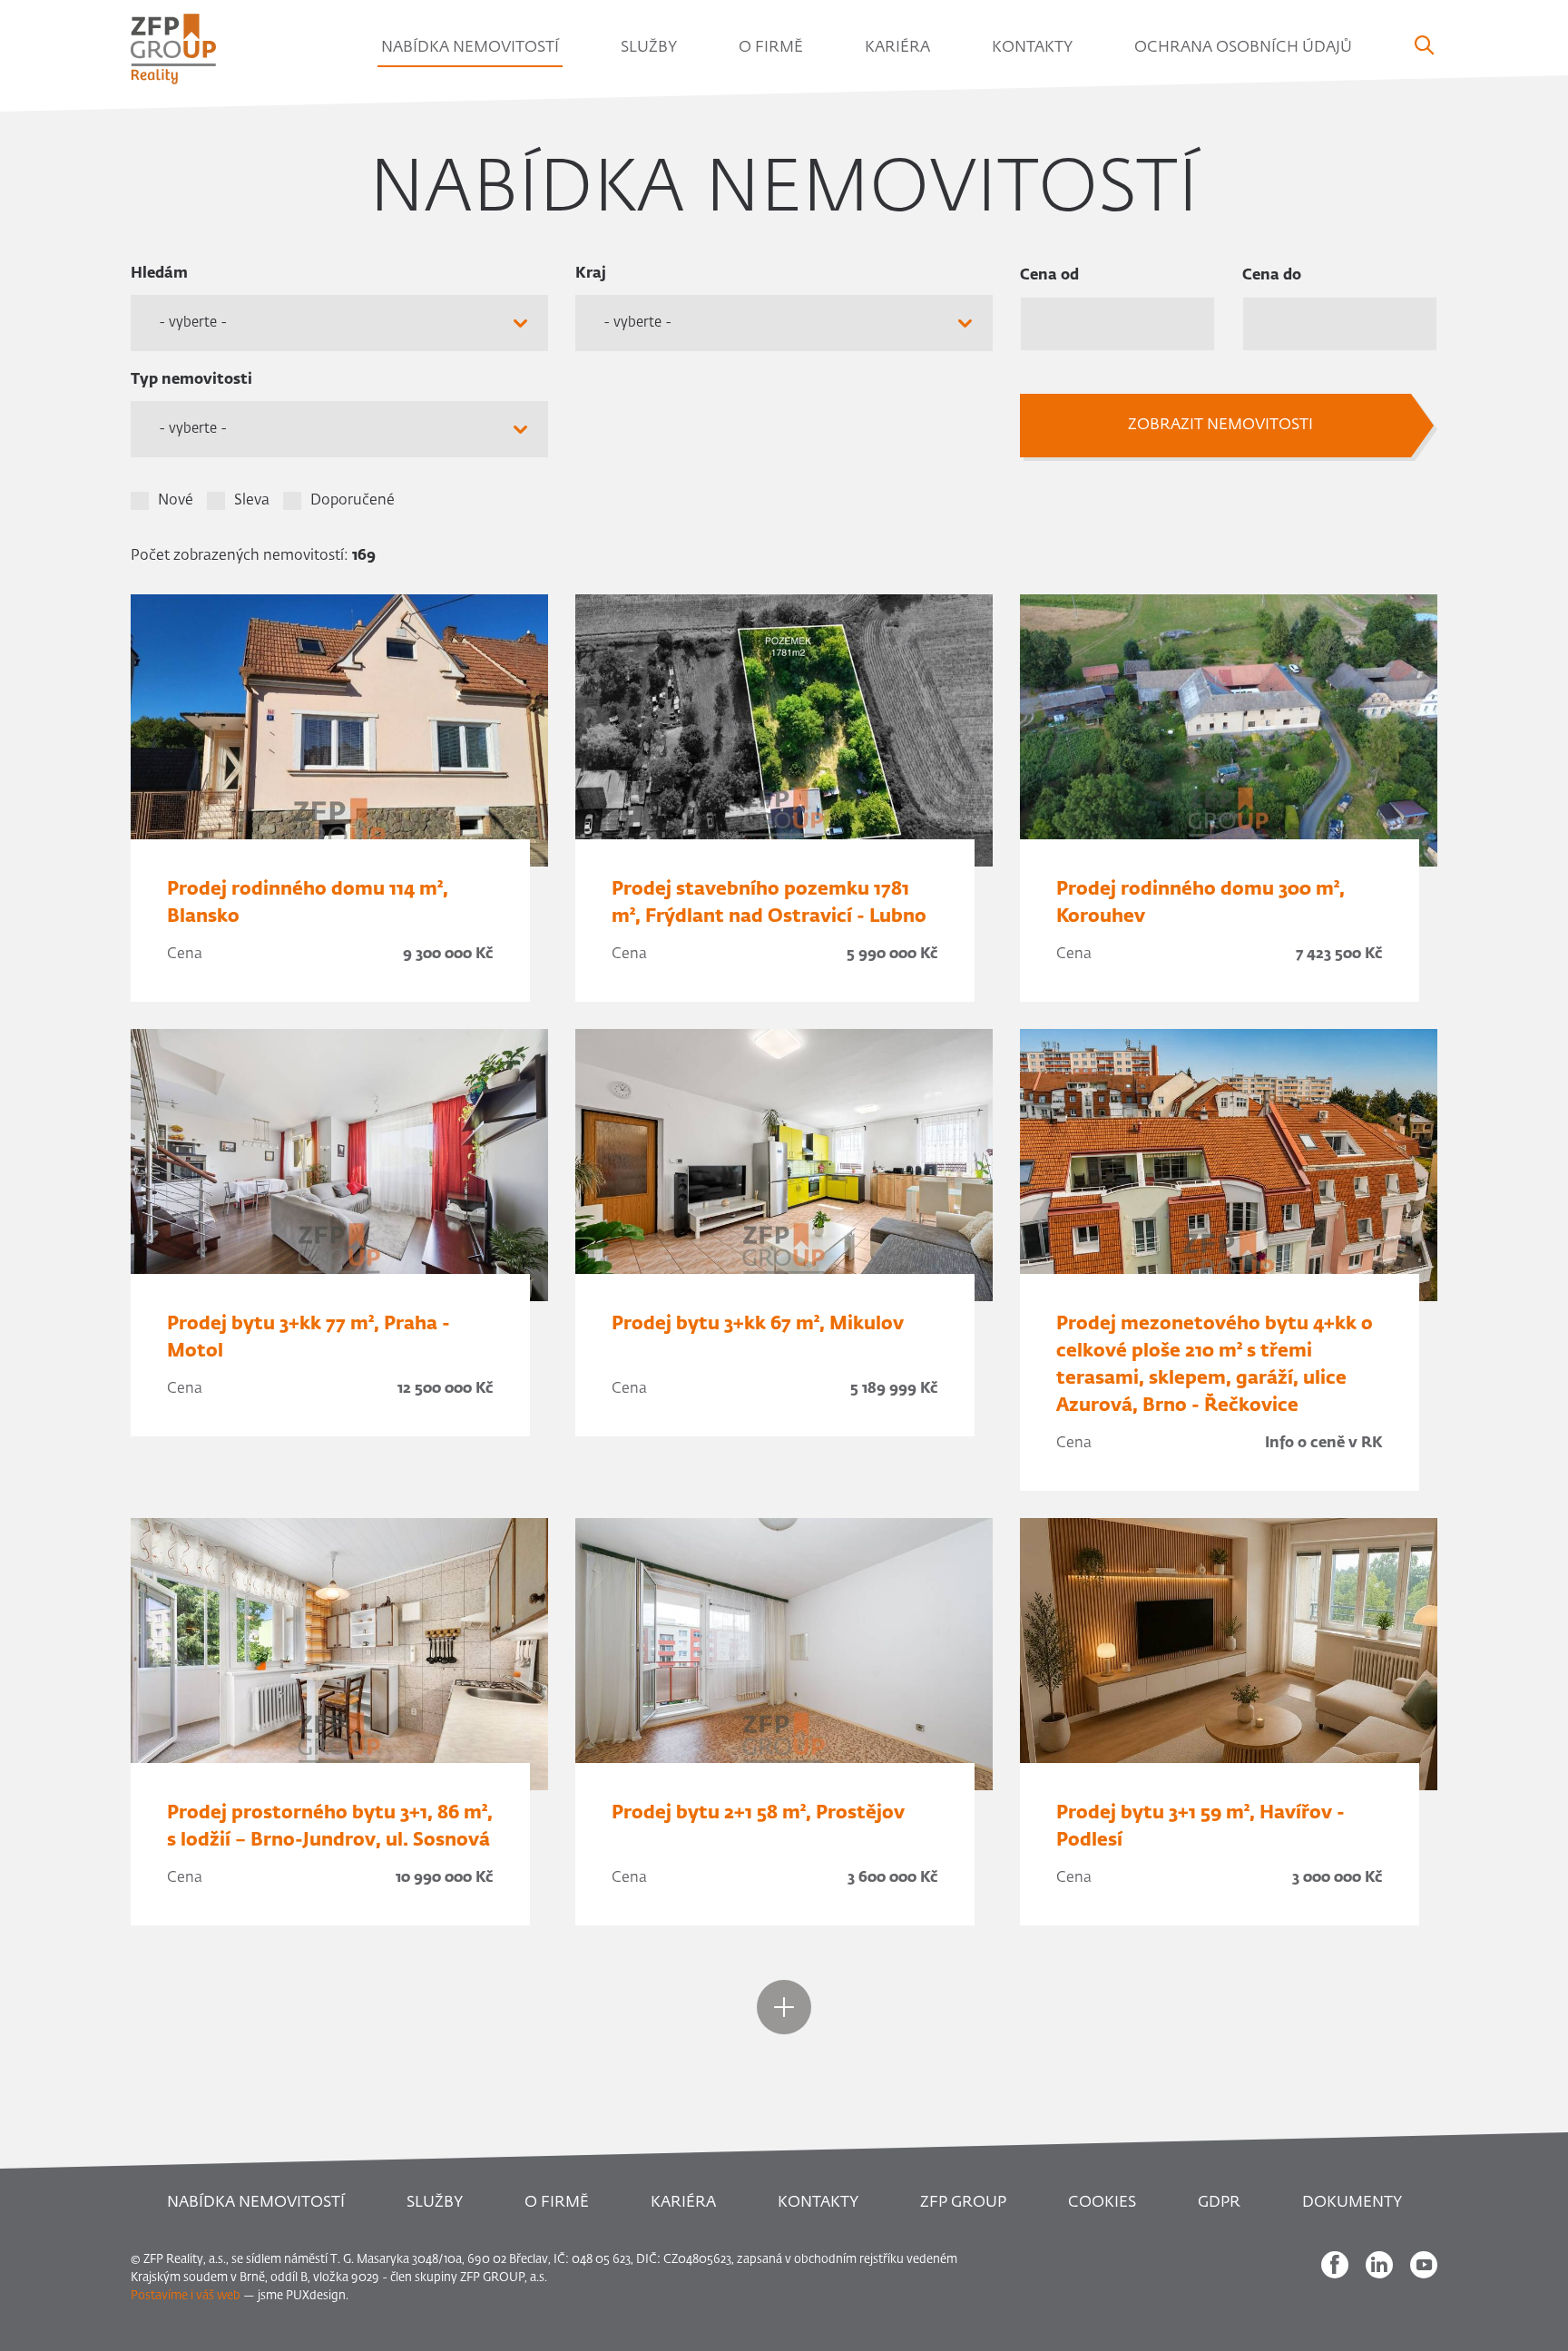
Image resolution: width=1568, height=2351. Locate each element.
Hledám (159, 274)
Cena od (1049, 276)
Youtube (1424, 2265)
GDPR (1219, 2203)
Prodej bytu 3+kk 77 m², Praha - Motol (309, 1337)
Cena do (1272, 276)
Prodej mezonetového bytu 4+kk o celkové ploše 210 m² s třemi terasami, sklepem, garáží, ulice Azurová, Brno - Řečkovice (1215, 1365)
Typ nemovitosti (191, 380)
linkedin (1379, 2265)
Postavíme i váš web (186, 2296)
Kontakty (1032, 48)
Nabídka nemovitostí (470, 48)
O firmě (771, 48)
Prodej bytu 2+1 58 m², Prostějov (758, 1813)
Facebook (1335, 2265)
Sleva (252, 501)
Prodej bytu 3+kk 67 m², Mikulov (758, 1324)
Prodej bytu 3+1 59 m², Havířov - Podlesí (1200, 1827)
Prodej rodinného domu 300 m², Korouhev (1200, 903)
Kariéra (897, 48)
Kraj (591, 274)
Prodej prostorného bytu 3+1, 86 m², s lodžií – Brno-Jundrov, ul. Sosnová (330, 1827)
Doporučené (353, 501)
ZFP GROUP (963, 2203)
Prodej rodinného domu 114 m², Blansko (308, 903)
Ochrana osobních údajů (1243, 48)
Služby (649, 48)
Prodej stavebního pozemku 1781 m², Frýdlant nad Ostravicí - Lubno (769, 903)
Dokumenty (1352, 2203)
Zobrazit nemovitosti (1220, 425)
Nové (176, 501)
